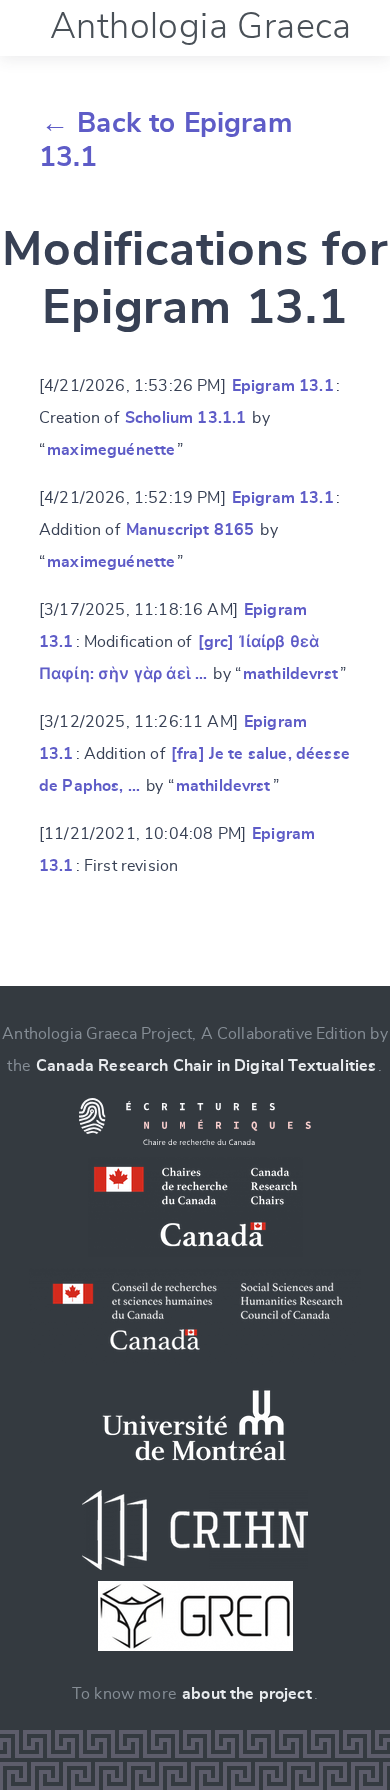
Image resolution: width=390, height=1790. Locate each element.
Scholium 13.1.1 (185, 418)
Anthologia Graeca (201, 27)
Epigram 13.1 (283, 386)
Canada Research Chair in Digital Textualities (206, 1066)
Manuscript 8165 (190, 530)
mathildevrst (290, 674)
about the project (247, 1694)
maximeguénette (111, 450)
